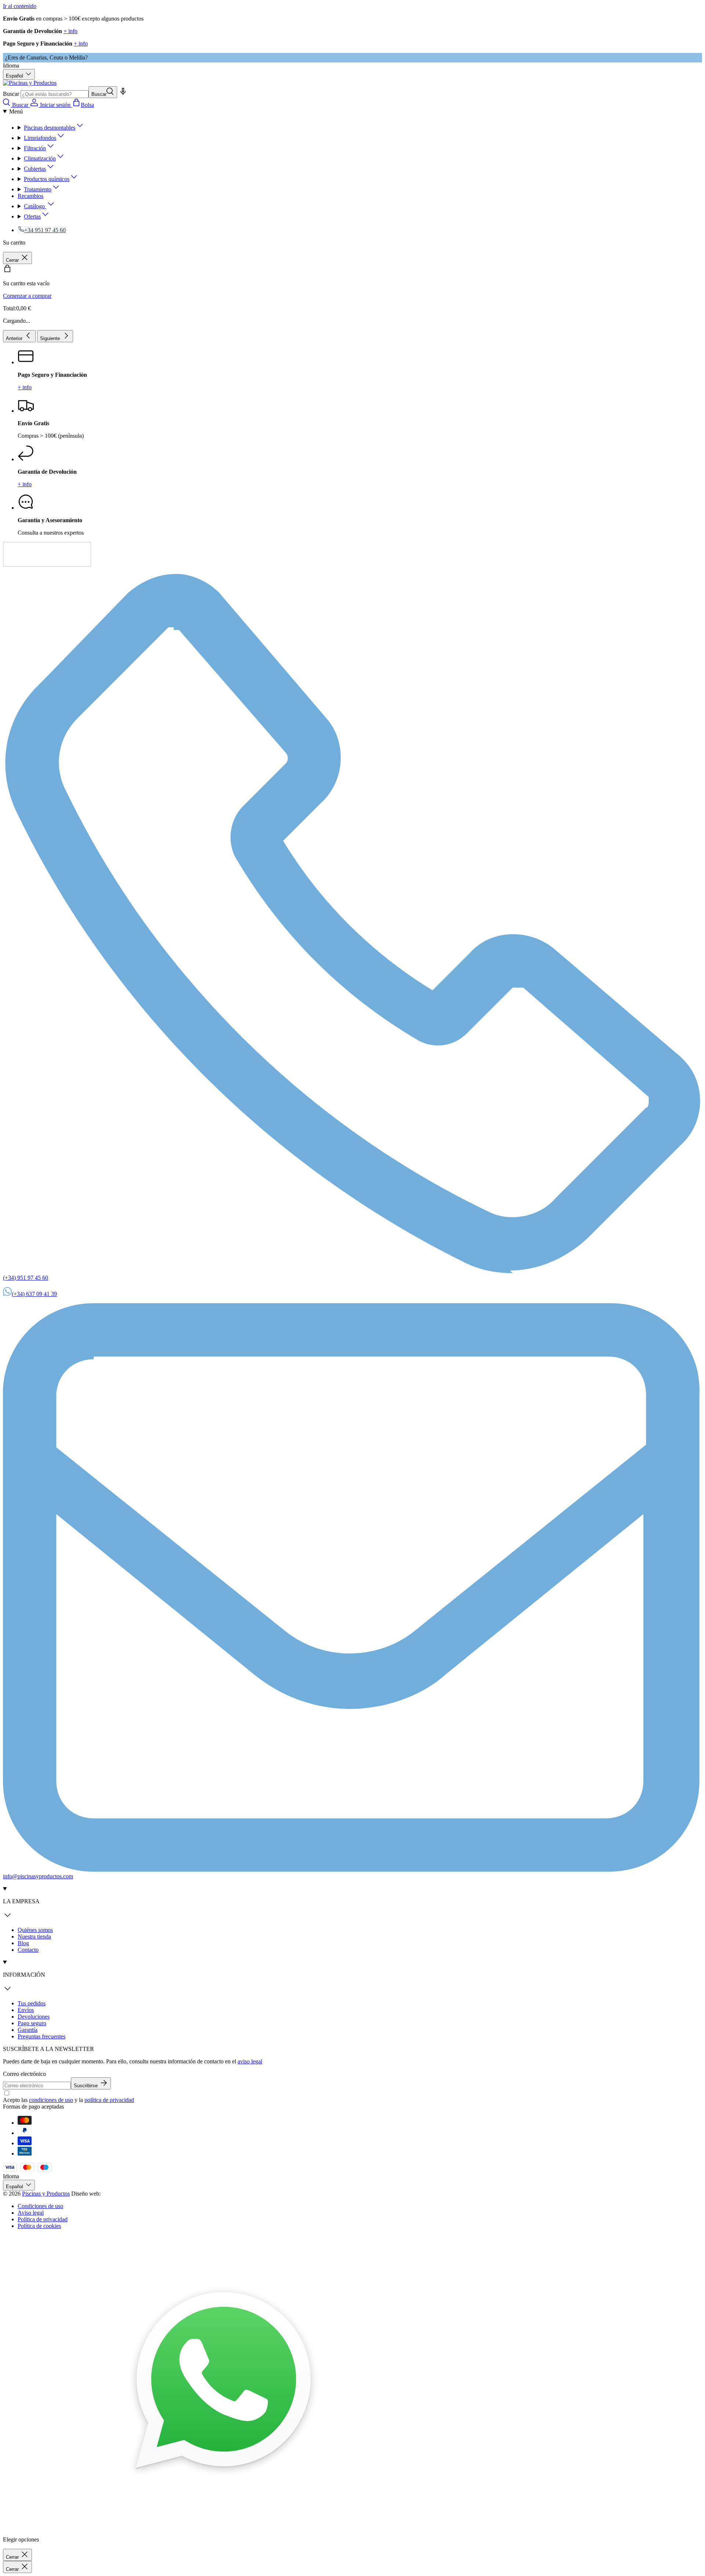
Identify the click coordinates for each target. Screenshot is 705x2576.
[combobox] (55, 94)
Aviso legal (31, 2213)
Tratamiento (38, 189)
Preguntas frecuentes (41, 2036)
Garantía (28, 2030)
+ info (70, 31)
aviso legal (250, 2061)
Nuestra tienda (34, 1936)
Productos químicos (47, 179)
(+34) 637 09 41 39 (34, 1294)
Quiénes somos (35, 1930)
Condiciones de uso (40, 2206)
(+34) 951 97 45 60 (26, 1278)
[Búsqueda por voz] (123, 94)
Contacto (28, 1950)
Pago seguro (32, 2023)
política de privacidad (109, 2100)
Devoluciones (34, 2017)
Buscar (11, 94)
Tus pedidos (32, 2003)
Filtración (35, 148)
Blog (23, 1943)
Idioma (11, 66)
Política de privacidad (43, 2219)
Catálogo (35, 206)
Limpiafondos (40, 138)
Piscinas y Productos (46, 2194)
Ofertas (32, 216)
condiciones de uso (51, 2100)
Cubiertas (35, 169)
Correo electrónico (24, 2074)
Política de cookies (39, 2226)
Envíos (26, 2010)
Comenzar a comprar (27, 296)
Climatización (40, 158)
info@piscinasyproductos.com (38, 1876)
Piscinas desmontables (50, 128)
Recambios (30, 196)
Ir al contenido (20, 6)
